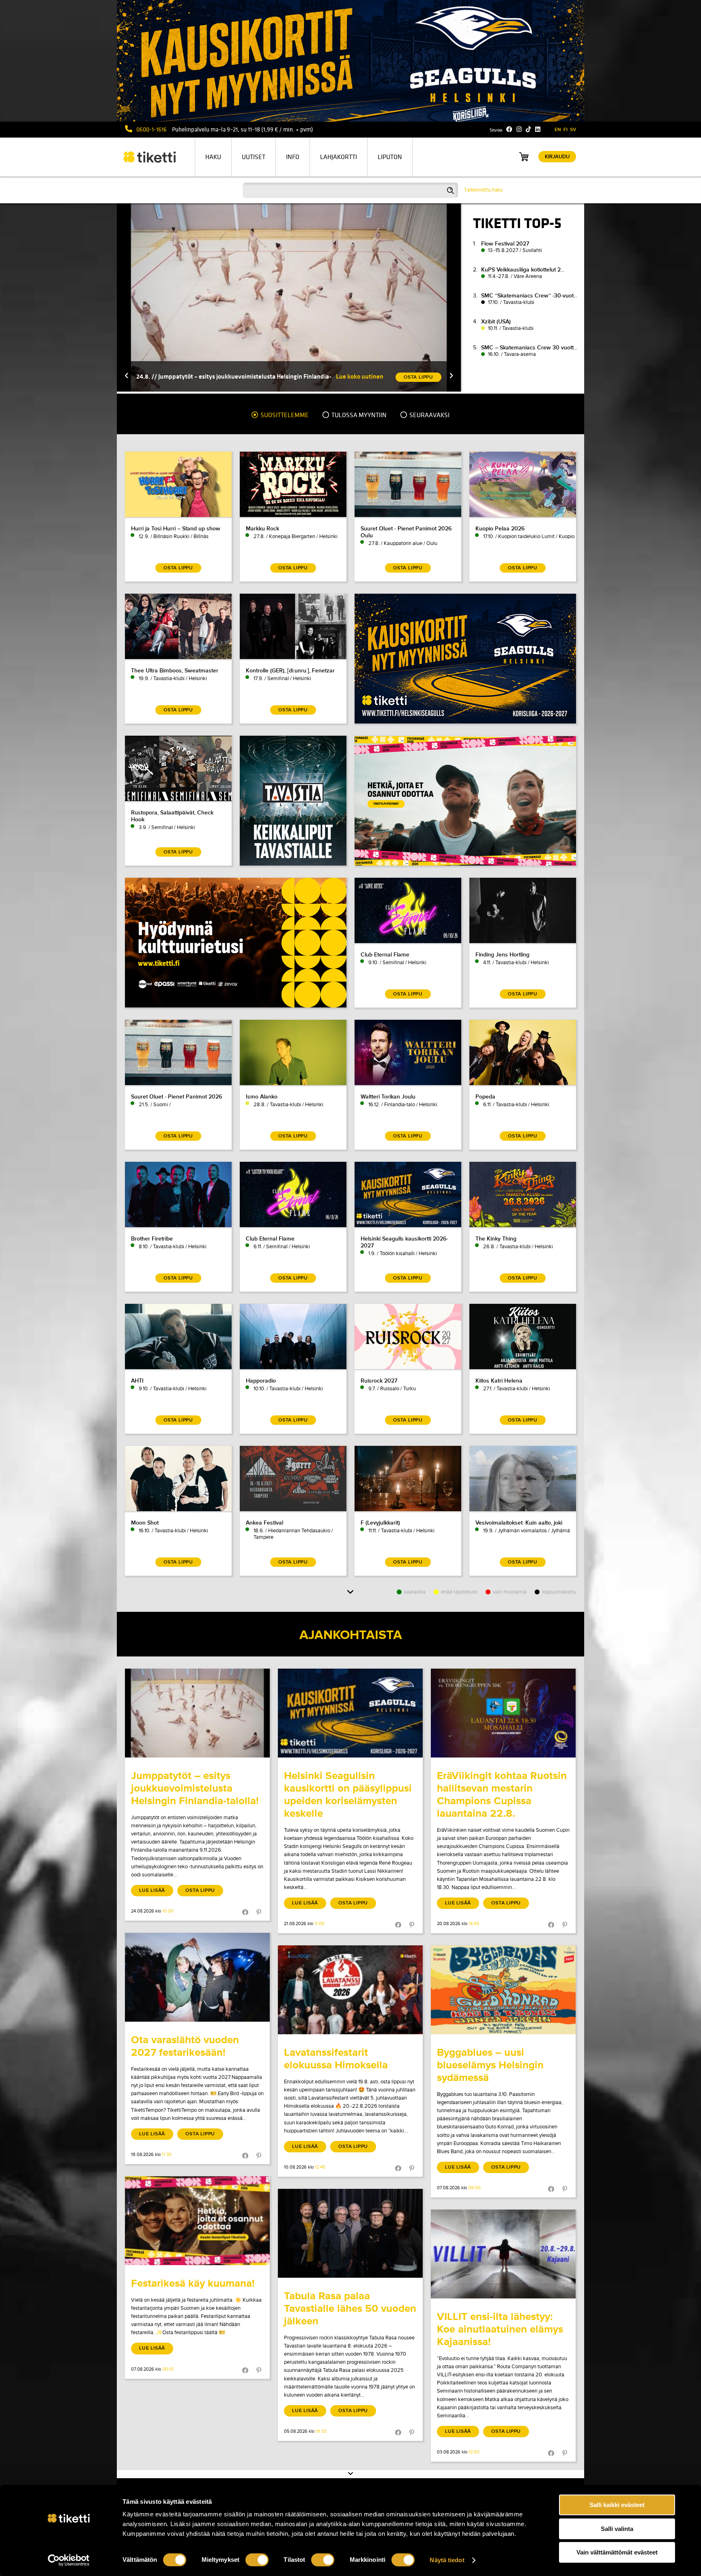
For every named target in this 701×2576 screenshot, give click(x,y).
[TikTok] (528, 129)
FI (566, 130)
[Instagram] (519, 129)
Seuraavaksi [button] (429, 415)
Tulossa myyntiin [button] (358, 415)
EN (558, 130)
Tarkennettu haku (483, 190)
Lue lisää (152, 1890)
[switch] (257, 2560)
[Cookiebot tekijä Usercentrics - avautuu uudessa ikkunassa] (69, 2560)
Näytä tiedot (447, 2560)
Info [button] (293, 157)
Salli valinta (617, 2529)
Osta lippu (200, 1890)
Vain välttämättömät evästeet (617, 2552)
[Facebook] (509, 129)
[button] (127, 376)
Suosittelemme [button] (284, 415)
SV (573, 130)
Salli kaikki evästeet (617, 2505)
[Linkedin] (538, 129)
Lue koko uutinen (360, 376)
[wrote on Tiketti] (197, 1713)
